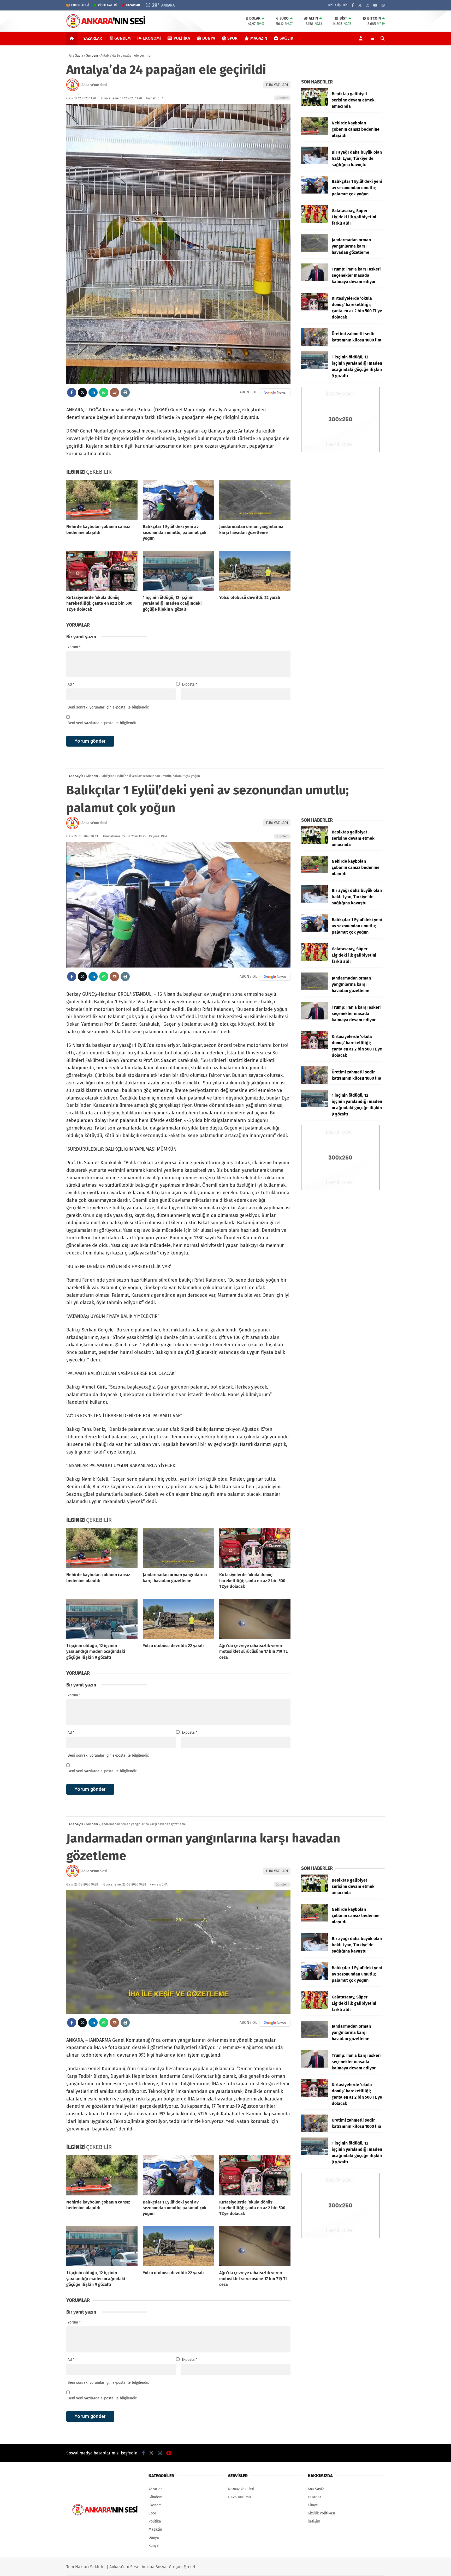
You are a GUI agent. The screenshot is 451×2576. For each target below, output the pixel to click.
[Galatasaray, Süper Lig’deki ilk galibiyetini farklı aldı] (314, 222)
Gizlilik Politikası (321, 2513)
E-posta (190, 684)
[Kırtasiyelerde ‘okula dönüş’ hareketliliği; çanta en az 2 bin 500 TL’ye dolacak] (102, 571)
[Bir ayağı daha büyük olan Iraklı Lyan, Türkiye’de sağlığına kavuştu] (314, 163)
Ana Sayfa (316, 2489)
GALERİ (80, 5)
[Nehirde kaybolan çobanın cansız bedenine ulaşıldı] (102, 500)
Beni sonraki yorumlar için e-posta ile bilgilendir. (108, 707)
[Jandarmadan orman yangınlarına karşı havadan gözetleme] (255, 500)
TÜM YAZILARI (277, 85)
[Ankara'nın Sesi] (106, 27)
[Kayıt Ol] (362, 38)
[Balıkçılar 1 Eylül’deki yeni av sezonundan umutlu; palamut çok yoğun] (178, 500)
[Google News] (275, 392)
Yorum (74, 647)
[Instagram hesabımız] (367, 5)
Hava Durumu (239, 2497)
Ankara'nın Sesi (94, 85)
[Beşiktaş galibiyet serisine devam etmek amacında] (314, 105)
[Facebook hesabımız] (353, 5)
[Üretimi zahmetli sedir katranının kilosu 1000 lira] (314, 345)
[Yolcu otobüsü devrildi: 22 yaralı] (255, 571)
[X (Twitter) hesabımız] (360, 5)
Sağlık (286, 38)
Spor (232, 38)
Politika (182, 38)
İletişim (314, 2521)
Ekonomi (152, 38)
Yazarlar (93, 38)
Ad (71, 684)
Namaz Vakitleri (241, 2489)
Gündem (123, 38)
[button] (73, 38)
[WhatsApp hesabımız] (383, 5)
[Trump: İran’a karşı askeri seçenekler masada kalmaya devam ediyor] (314, 280)
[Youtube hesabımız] (375, 5)
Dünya (209, 38)
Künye (154, 2546)
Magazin (259, 38)
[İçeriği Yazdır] (125, 392)
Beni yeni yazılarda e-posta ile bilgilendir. (102, 723)
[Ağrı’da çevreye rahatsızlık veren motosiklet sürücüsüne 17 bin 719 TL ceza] (255, 1619)
